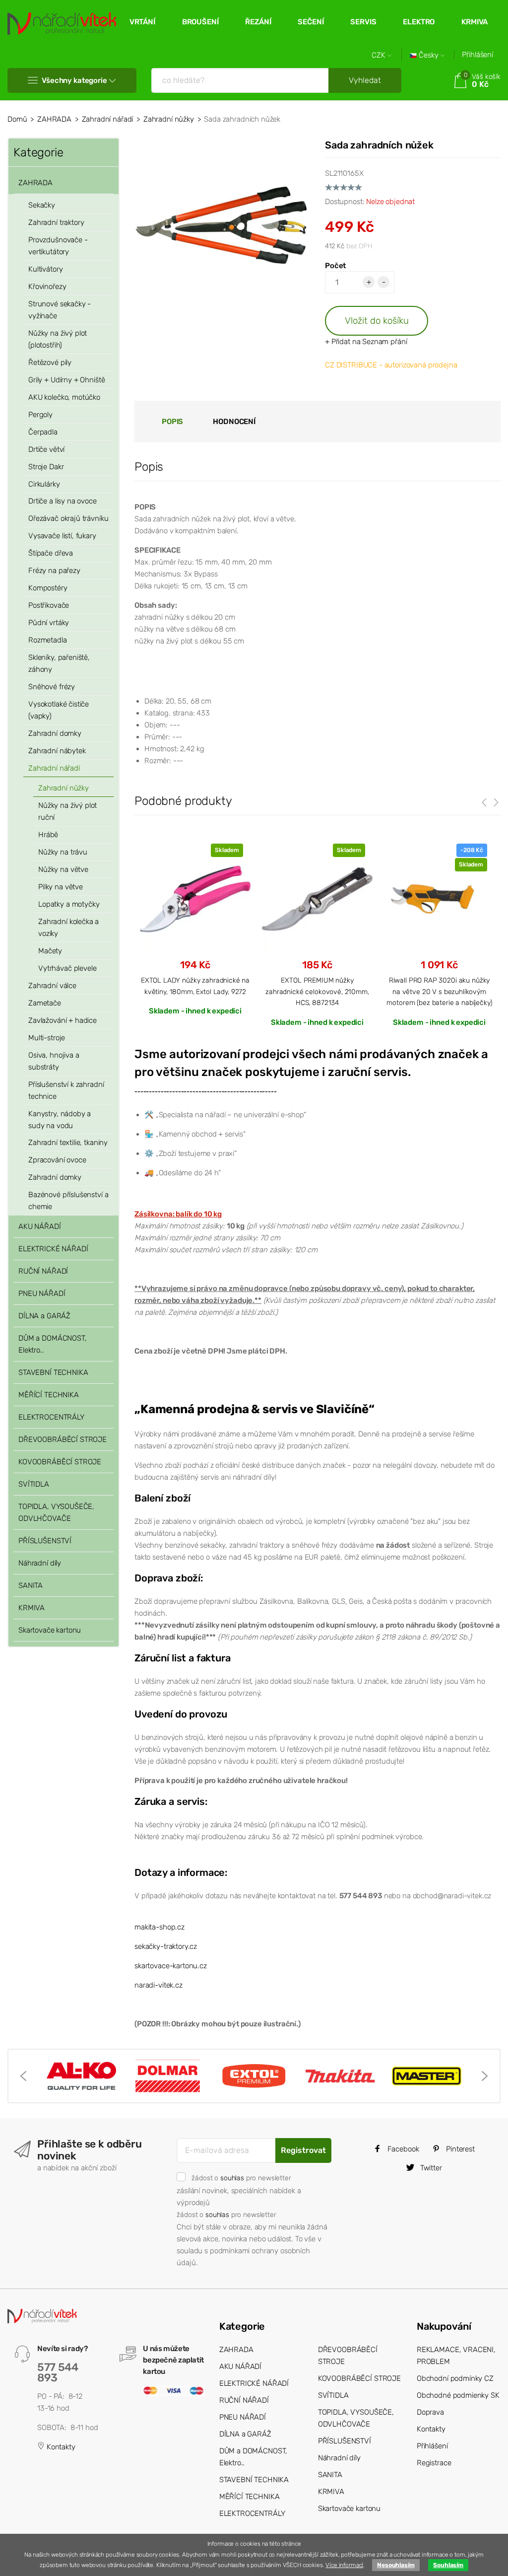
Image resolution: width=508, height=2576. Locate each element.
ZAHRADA (54, 119)
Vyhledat (365, 80)
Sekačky (42, 205)
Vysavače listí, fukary (62, 536)
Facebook (402, 2149)
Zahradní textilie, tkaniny (68, 1143)
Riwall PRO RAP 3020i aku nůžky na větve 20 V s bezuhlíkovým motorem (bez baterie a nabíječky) (439, 991)
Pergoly (40, 415)
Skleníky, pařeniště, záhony (59, 663)
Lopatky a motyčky (69, 904)
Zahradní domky (55, 733)
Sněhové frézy (52, 687)
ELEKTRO (419, 22)
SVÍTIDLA (34, 1484)
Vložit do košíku (377, 321)
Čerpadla (43, 432)
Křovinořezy (47, 286)
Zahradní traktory (56, 222)
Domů (17, 119)
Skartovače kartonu (50, 1630)
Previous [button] (23, 2076)
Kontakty (60, 2447)
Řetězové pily (50, 362)
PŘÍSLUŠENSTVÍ (45, 1541)
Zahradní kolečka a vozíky (68, 928)
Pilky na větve (61, 887)
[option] (195, 929)
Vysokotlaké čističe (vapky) (59, 710)
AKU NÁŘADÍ (40, 1226)
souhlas (232, 2178)
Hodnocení (234, 422)
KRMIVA (475, 22)
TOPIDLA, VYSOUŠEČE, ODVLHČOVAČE (56, 1512)
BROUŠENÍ (200, 22)
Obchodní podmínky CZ (455, 2378)
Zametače (45, 1003)
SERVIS (363, 22)
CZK (380, 55)
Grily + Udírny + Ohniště (66, 380)
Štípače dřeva (51, 553)
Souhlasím (448, 2565)
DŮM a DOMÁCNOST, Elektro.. (53, 1344)
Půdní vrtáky (49, 623)
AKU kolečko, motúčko (64, 397)
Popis (172, 422)
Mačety (50, 951)
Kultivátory (45, 269)
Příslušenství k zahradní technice (66, 1090)
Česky (429, 55)
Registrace (434, 2463)
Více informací (344, 2565)
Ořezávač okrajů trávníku (68, 518)
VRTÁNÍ (142, 22)
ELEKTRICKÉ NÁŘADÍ (53, 1249)
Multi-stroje (47, 1038)
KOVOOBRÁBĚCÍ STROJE (60, 1462)
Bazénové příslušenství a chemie (68, 1201)
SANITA (31, 1585)
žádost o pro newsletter (241, 2178)
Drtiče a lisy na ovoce (63, 501)
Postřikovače (49, 605)
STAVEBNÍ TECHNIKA (53, 1372)
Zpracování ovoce (57, 1160)
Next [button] (485, 2076)
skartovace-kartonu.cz (171, 1966)
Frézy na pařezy (54, 571)
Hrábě (48, 835)
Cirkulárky (44, 484)
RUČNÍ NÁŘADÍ (43, 1271)
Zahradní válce (52, 986)
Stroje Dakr (46, 467)
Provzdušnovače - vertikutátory (58, 246)
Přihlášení (477, 55)
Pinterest (459, 2149)
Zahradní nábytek (57, 751)
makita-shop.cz (159, 1927)
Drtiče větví (46, 449)
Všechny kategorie (74, 80)
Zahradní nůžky (169, 119)
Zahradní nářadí (108, 119)
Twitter (430, 2168)
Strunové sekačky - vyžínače (60, 310)
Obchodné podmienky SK (458, 2395)
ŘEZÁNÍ (258, 22)
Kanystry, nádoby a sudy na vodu (60, 1120)
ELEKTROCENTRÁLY (51, 1417)
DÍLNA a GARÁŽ (44, 1316)
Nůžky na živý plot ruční (67, 811)
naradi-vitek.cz (159, 1985)
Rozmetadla (48, 640)
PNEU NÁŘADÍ (42, 1293)
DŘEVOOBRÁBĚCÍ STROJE (63, 1439)
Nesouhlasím (396, 2565)
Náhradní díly (40, 1563)
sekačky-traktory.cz (166, 1946)
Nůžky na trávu (63, 852)
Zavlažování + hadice (63, 1020)
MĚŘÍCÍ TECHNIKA (49, 1395)
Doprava (430, 2412)
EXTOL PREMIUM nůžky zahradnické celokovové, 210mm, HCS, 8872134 (317, 991)
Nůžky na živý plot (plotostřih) (58, 339)
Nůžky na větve (63, 869)
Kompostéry (48, 588)
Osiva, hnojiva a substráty (54, 1061)
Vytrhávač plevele (67, 968)
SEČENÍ (311, 22)
